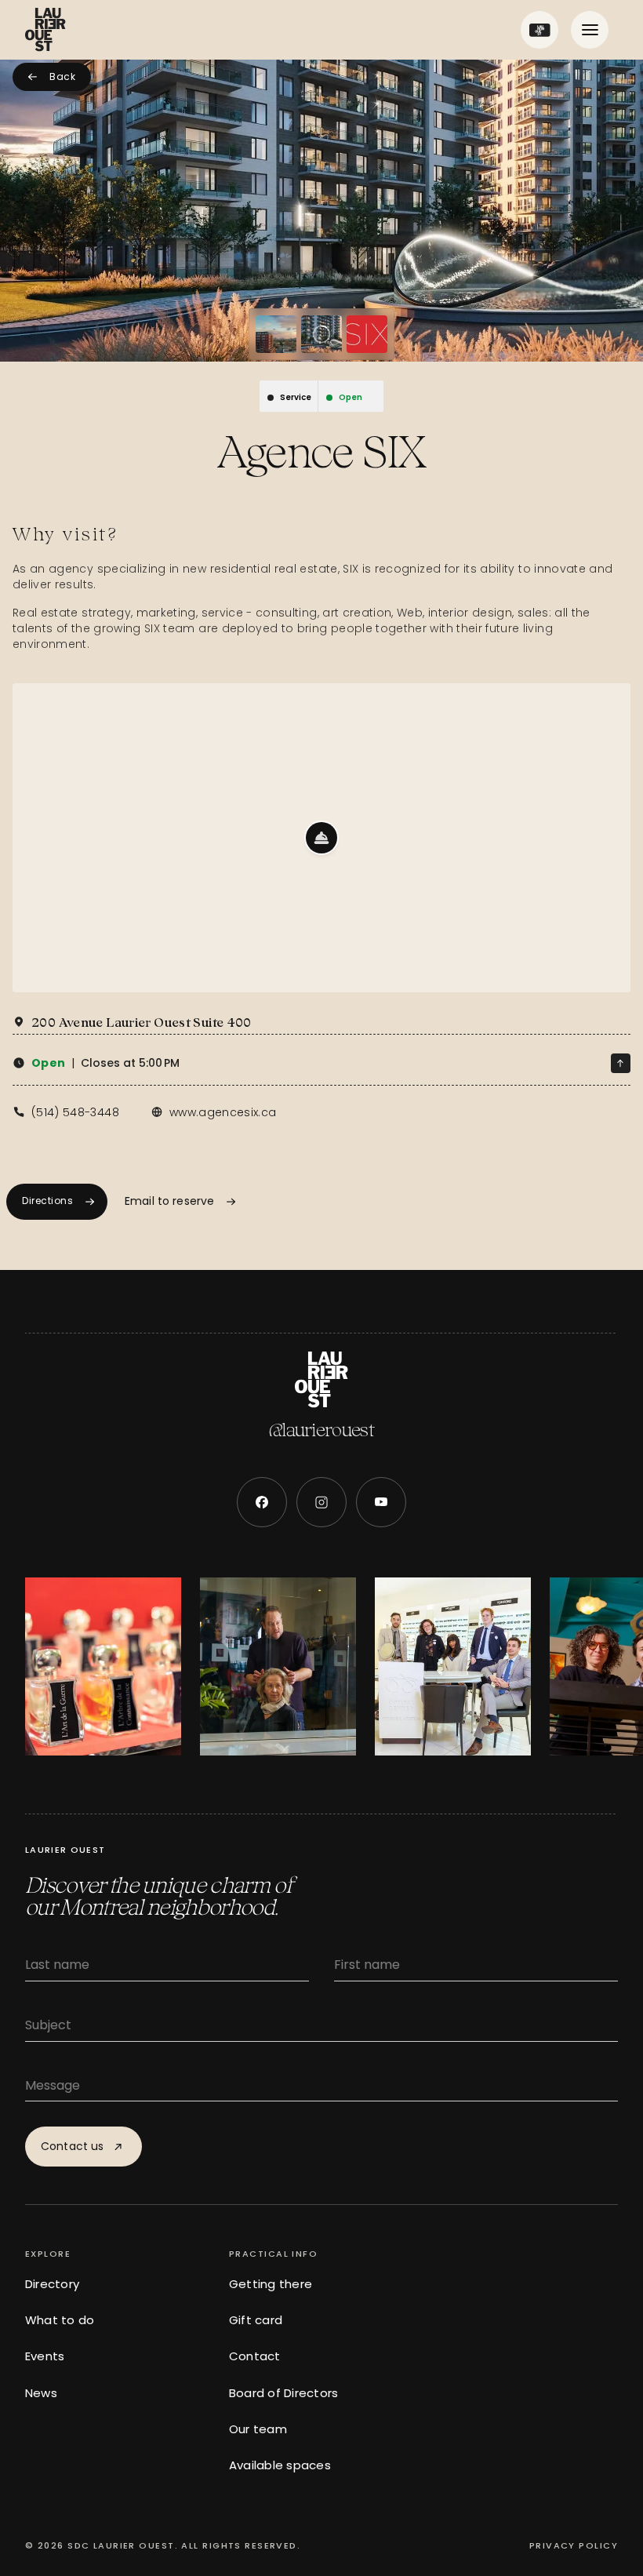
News (41, 2393)
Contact (255, 2356)
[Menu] (590, 30)
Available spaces (280, 2465)
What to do (60, 2320)
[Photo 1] (276, 334)
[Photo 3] (367, 334)
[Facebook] (262, 1502)
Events (45, 2356)
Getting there (271, 2284)
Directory (52, 2284)
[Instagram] (321, 1502)
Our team (258, 2429)
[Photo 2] (321, 334)
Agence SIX (321, 452)
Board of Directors (283, 2393)
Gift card (256, 2320)
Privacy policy (574, 2545)
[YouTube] (381, 1502)
